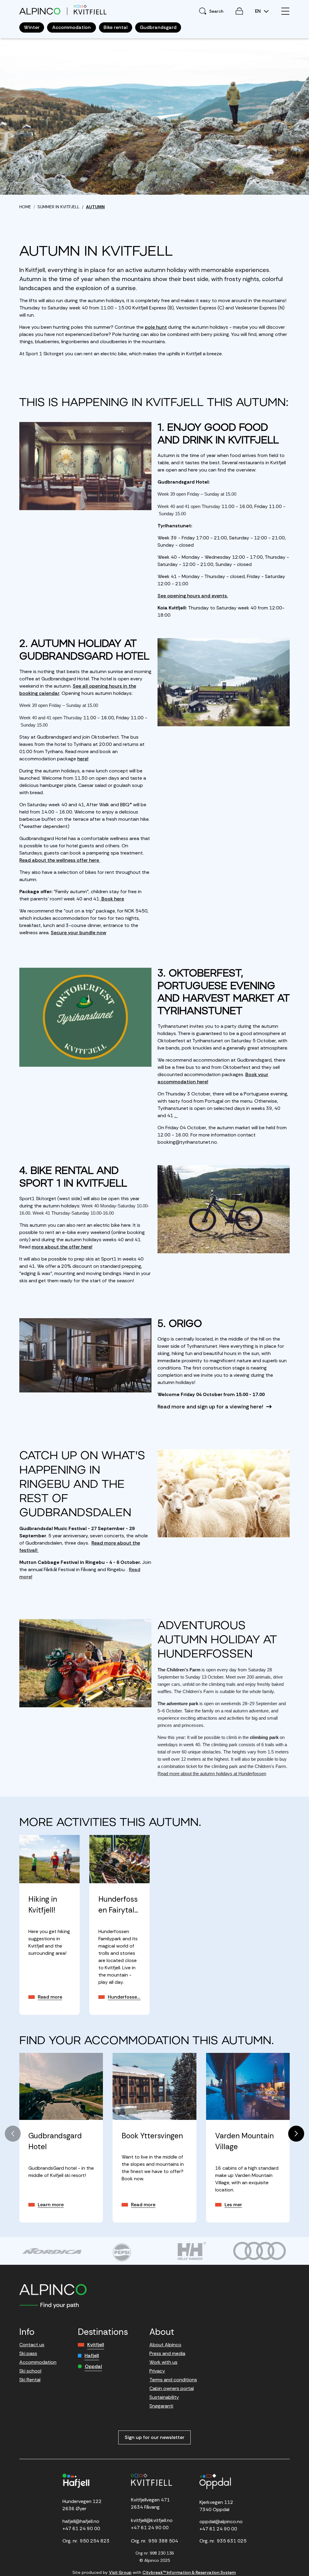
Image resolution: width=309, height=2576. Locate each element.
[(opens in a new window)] (52, 2251)
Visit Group (120, 2572)
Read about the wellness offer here (60, 860)
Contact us (32, 2345)
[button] (296, 2134)
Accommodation (38, 2362)
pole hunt (156, 327)
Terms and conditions (173, 2380)
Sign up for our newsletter (154, 2437)
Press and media (167, 2353)
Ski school (30, 2371)
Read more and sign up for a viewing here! (210, 1407)
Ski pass (28, 2353)
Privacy (157, 2371)
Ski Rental (30, 2380)
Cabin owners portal (172, 2388)
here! (83, 759)
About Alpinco (165, 2345)
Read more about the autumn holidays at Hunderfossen (212, 1774)
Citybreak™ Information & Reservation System (189, 2572)
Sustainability (164, 2397)
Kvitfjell (96, 2345)
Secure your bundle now (78, 933)
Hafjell (92, 2355)
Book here (112, 899)
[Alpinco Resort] (40, 11)
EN (258, 11)
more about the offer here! (62, 1247)
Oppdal (93, 2366)
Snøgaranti (161, 2406)
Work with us (163, 2362)
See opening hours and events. (193, 596)
